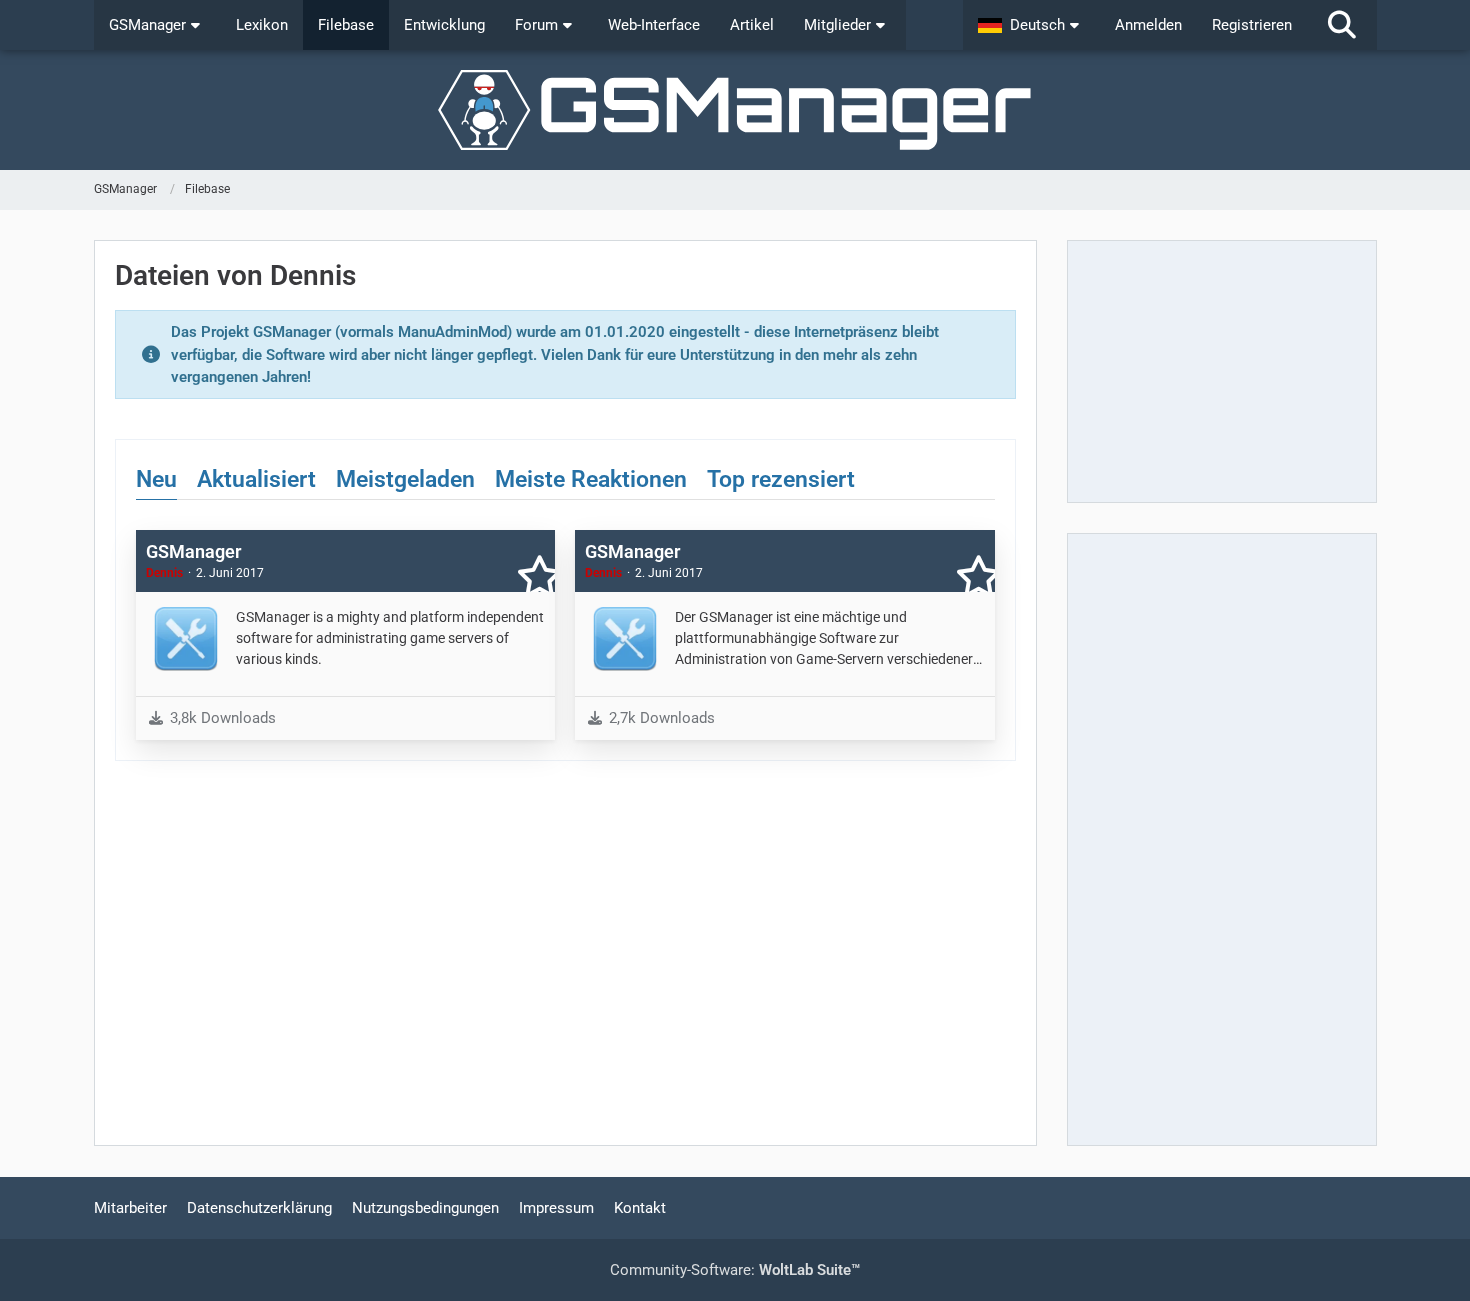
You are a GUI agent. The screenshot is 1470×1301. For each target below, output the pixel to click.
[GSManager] (735, 110)
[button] (1031, 25)
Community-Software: (735, 1270)
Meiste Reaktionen (591, 479)
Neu (156, 479)
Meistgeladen (405, 479)
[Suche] (1342, 25)
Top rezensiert (781, 479)
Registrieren (1252, 25)
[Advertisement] (1222, 371)
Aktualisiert (256, 479)
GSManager (193, 551)
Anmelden (1148, 25)
